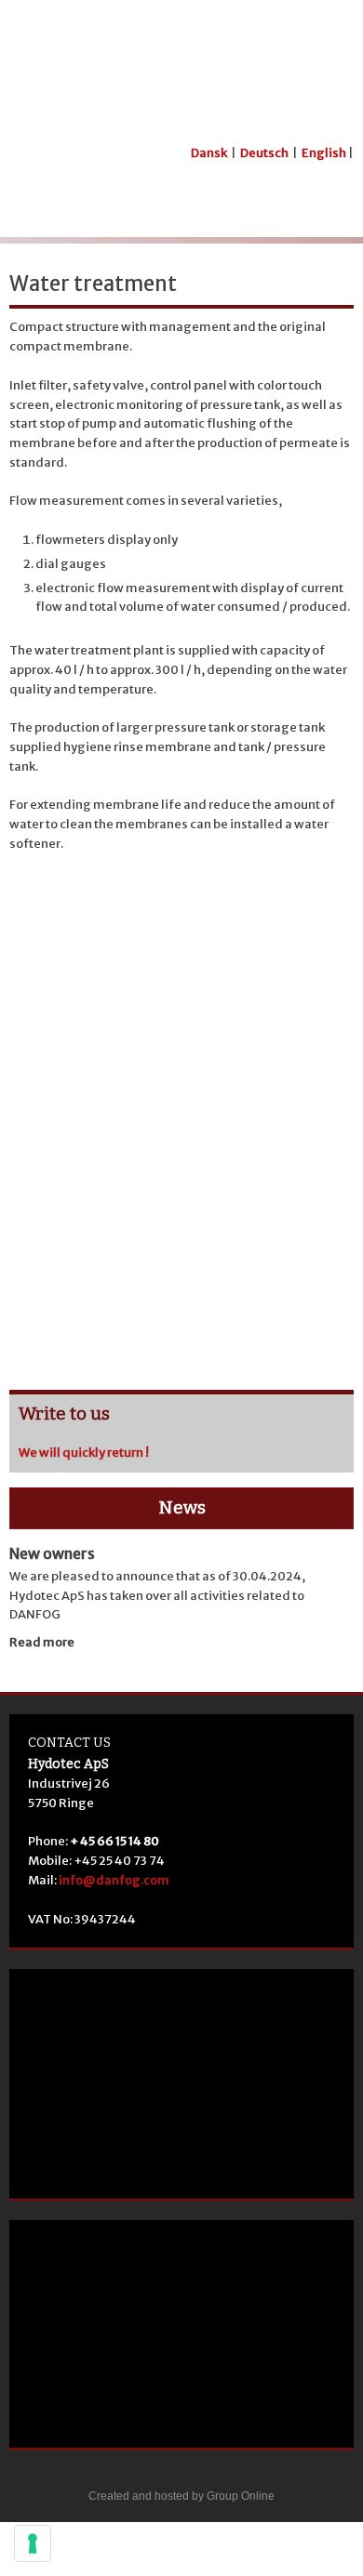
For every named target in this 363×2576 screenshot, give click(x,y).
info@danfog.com (114, 1880)
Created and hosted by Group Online (181, 2496)
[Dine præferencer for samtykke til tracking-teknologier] (33, 2543)
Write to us (64, 1413)
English (324, 153)
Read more (42, 1642)
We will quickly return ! (84, 1453)
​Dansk (209, 153)
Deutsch (264, 153)
